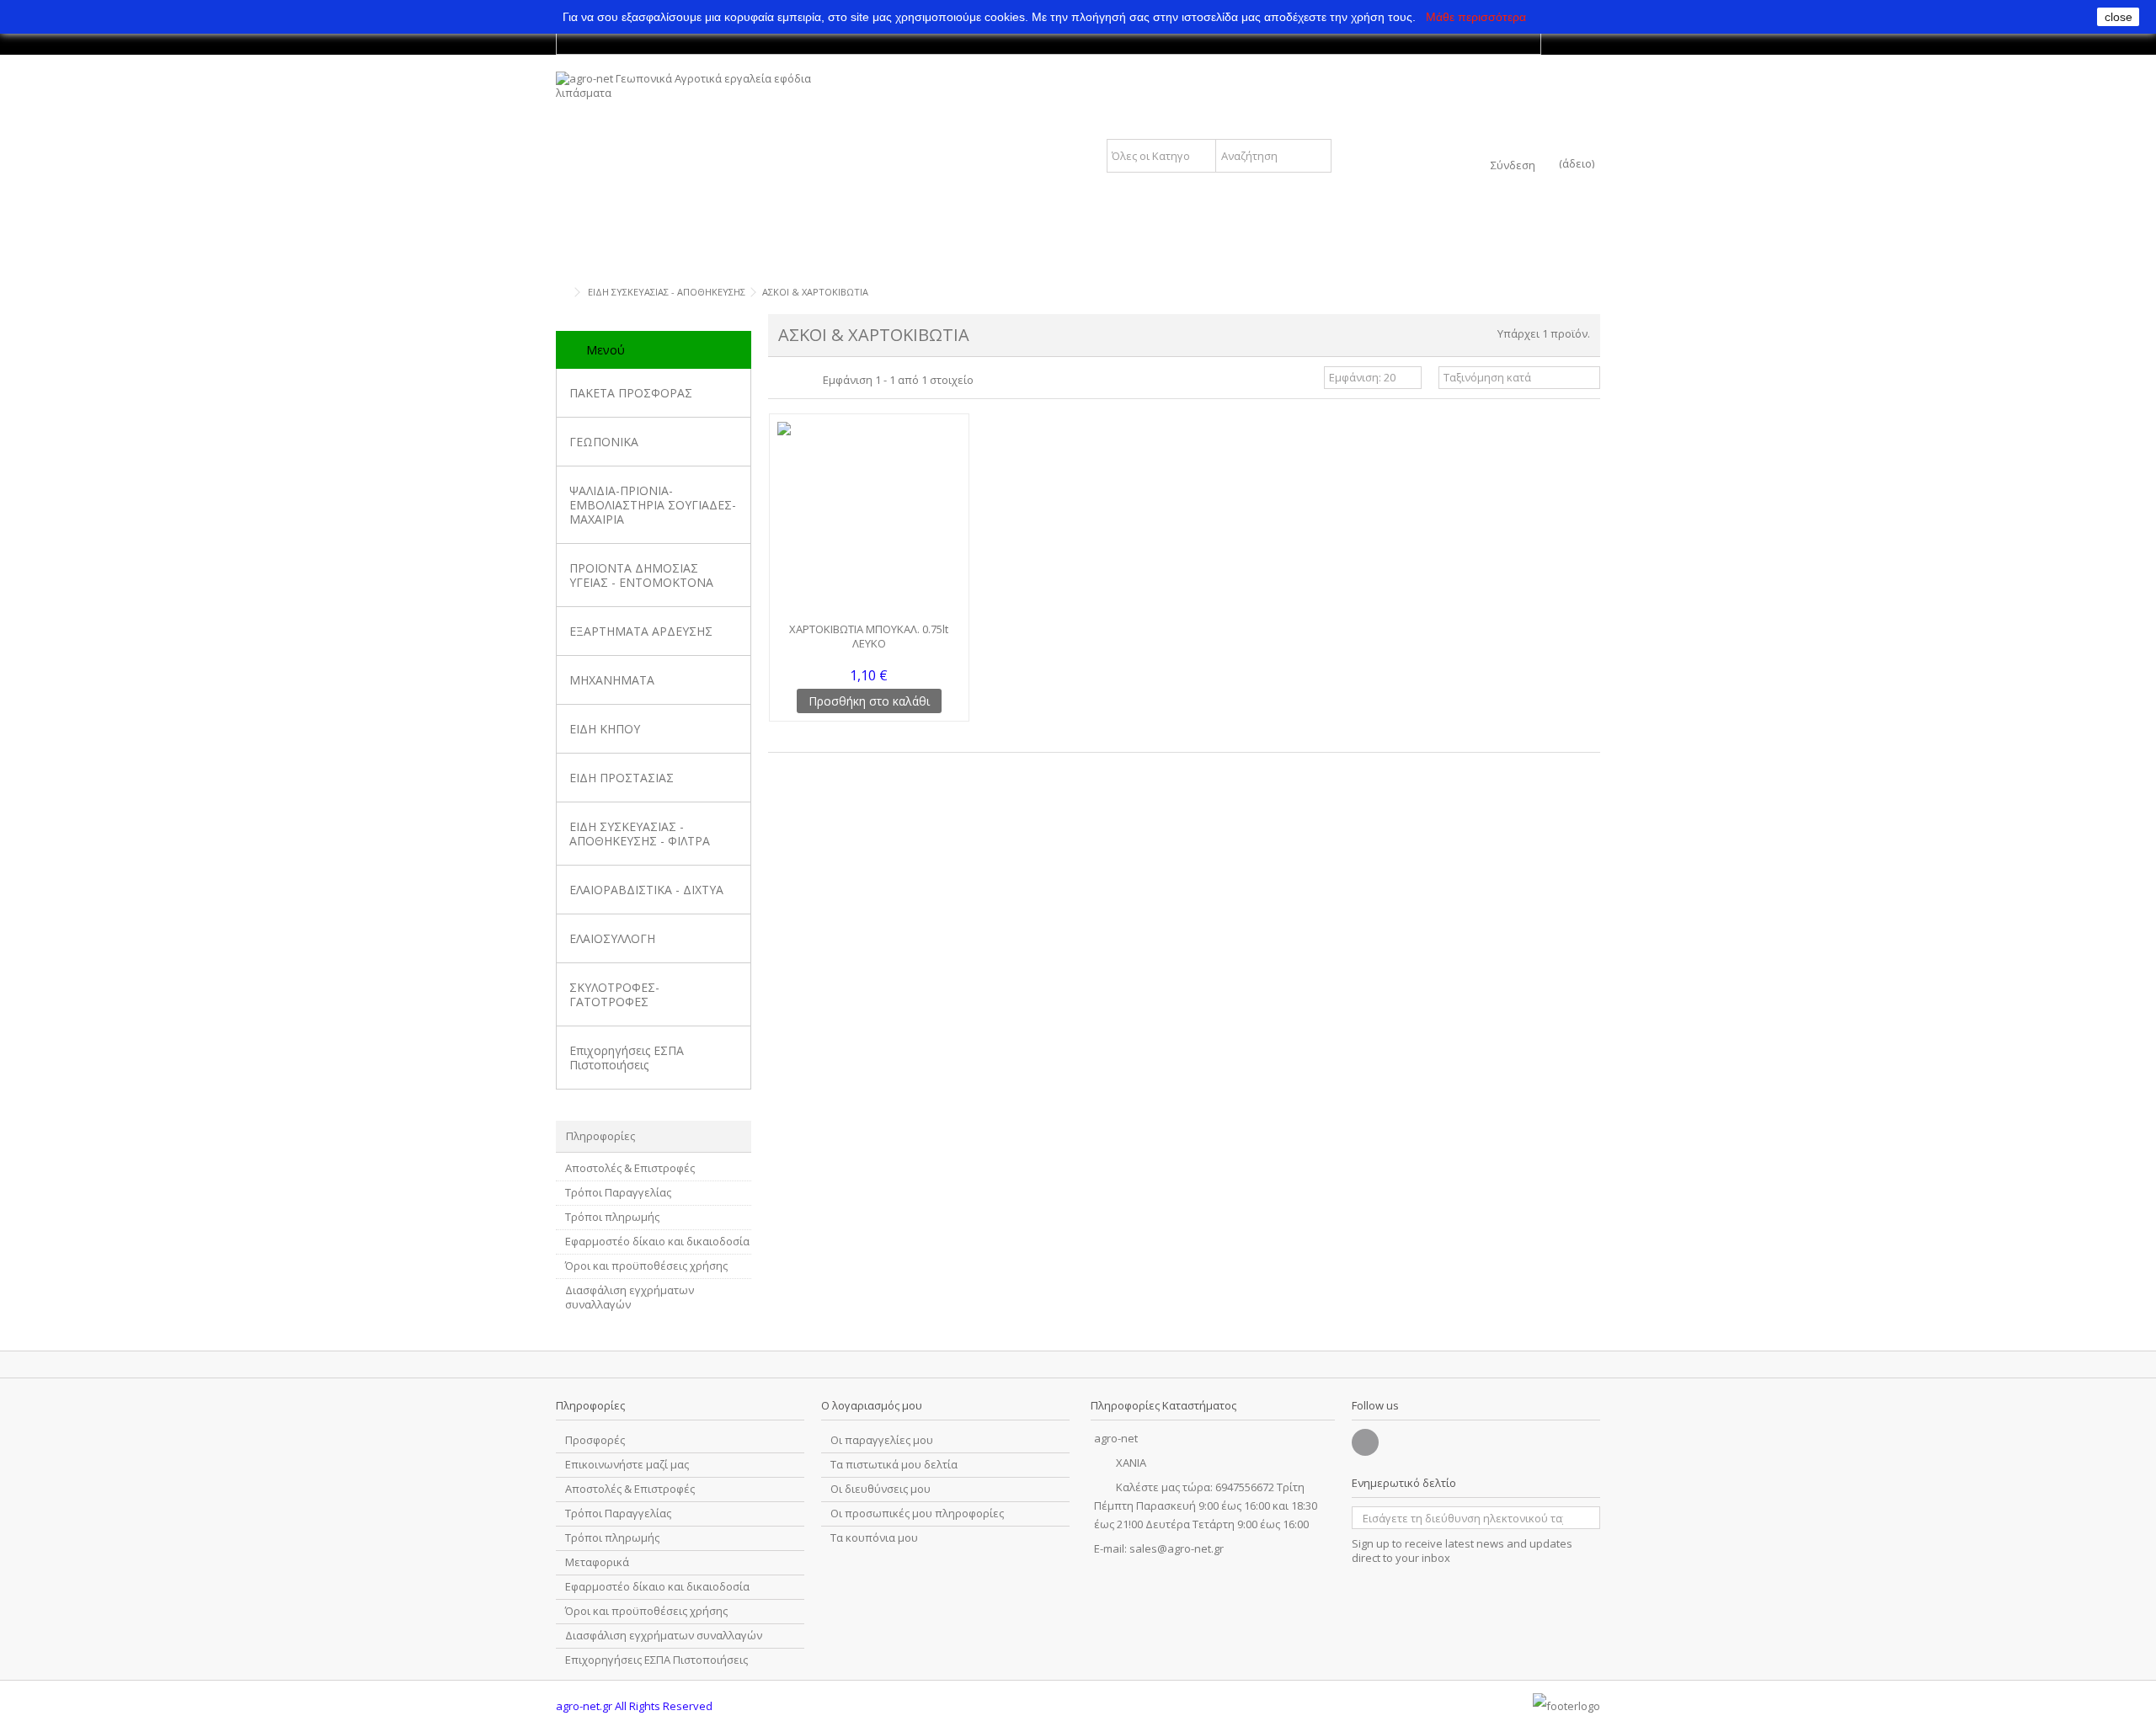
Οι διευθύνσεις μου (881, 1489)
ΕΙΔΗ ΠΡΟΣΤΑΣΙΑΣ (622, 778)
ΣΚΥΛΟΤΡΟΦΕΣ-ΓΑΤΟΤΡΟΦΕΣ (614, 994)
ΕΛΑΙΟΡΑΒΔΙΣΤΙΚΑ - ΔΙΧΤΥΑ (646, 890)
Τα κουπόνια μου (874, 1538)
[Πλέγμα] (778, 380)
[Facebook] (1365, 1442)
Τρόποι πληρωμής (612, 1217)
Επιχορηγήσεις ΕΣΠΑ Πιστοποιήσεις (627, 1058)
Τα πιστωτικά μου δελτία (894, 1465)
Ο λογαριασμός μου (872, 1405)
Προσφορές (595, 1440)
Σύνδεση (1513, 164)
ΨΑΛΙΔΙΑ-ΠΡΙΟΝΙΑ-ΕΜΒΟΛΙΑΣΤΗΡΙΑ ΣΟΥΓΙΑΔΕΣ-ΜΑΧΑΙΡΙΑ (653, 505)
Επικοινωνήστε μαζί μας (627, 1465)
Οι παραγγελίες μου (882, 1440)
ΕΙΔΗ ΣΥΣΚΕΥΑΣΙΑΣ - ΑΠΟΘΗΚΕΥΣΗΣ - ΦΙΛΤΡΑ (640, 834)
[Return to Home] (561, 293)
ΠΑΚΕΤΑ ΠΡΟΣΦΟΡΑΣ (631, 393)
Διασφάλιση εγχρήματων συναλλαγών (630, 1298)
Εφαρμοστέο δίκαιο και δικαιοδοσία (657, 1242)
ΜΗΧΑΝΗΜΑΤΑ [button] (612, 680)
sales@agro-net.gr (1177, 1548)
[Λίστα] (794, 380)
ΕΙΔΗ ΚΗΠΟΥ (605, 729)
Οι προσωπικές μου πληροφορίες (917, 1514)
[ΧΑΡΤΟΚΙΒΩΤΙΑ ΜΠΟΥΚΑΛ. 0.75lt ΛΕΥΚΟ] (869, 520)
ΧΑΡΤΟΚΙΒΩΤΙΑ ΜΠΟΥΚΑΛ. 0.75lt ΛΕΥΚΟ (869, 636)
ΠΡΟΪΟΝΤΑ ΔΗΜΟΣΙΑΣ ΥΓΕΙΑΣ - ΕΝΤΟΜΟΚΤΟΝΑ (641, 575)
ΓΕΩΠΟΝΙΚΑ (604, 442)
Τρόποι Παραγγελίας (618, 1193)
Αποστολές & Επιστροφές (630, 1168)
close (2119, 17)
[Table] (810, 380)
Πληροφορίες (600, 1136)
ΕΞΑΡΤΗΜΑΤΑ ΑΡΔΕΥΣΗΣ (641, 631)
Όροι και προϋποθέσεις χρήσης (646, 1266)
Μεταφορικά (597, 1562)
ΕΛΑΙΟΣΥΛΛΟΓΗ (612, 938)
